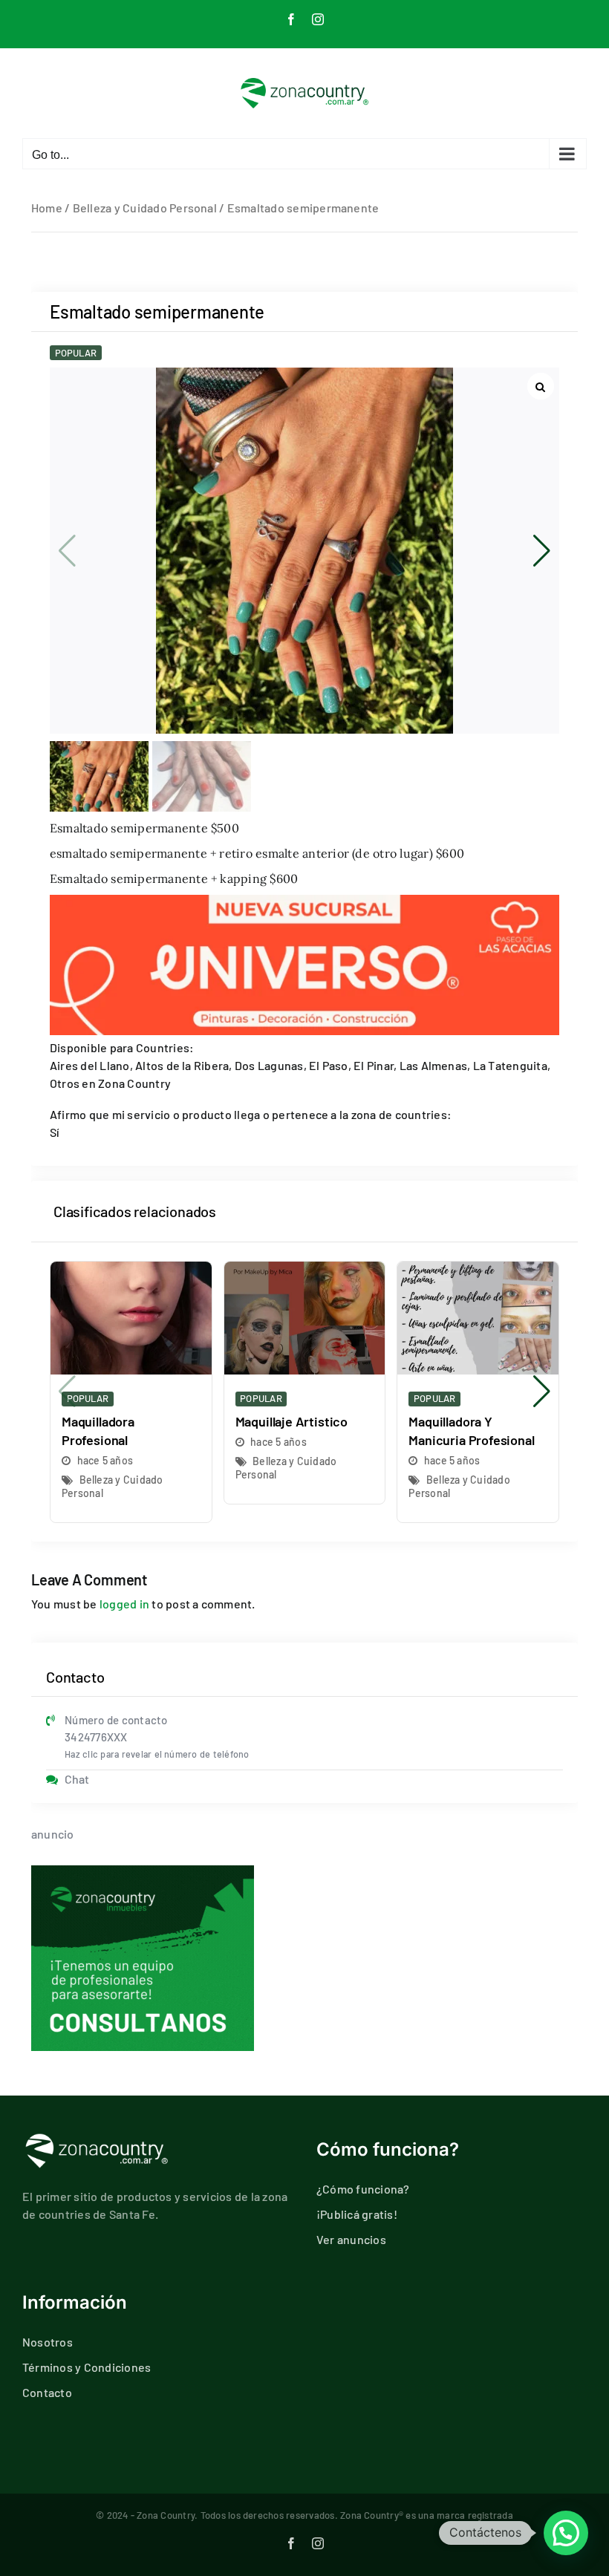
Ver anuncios (351, 2239)
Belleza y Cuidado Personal (145, 208)
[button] (542, 551)
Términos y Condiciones (87, 2367)
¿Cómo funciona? (363, 2189)
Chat (77, 1779)
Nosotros (48, 2342)
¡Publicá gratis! (357, 2214)
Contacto (47, 2392)
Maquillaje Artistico (292, 1421)
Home (47, 208)
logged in (124, 1604)
